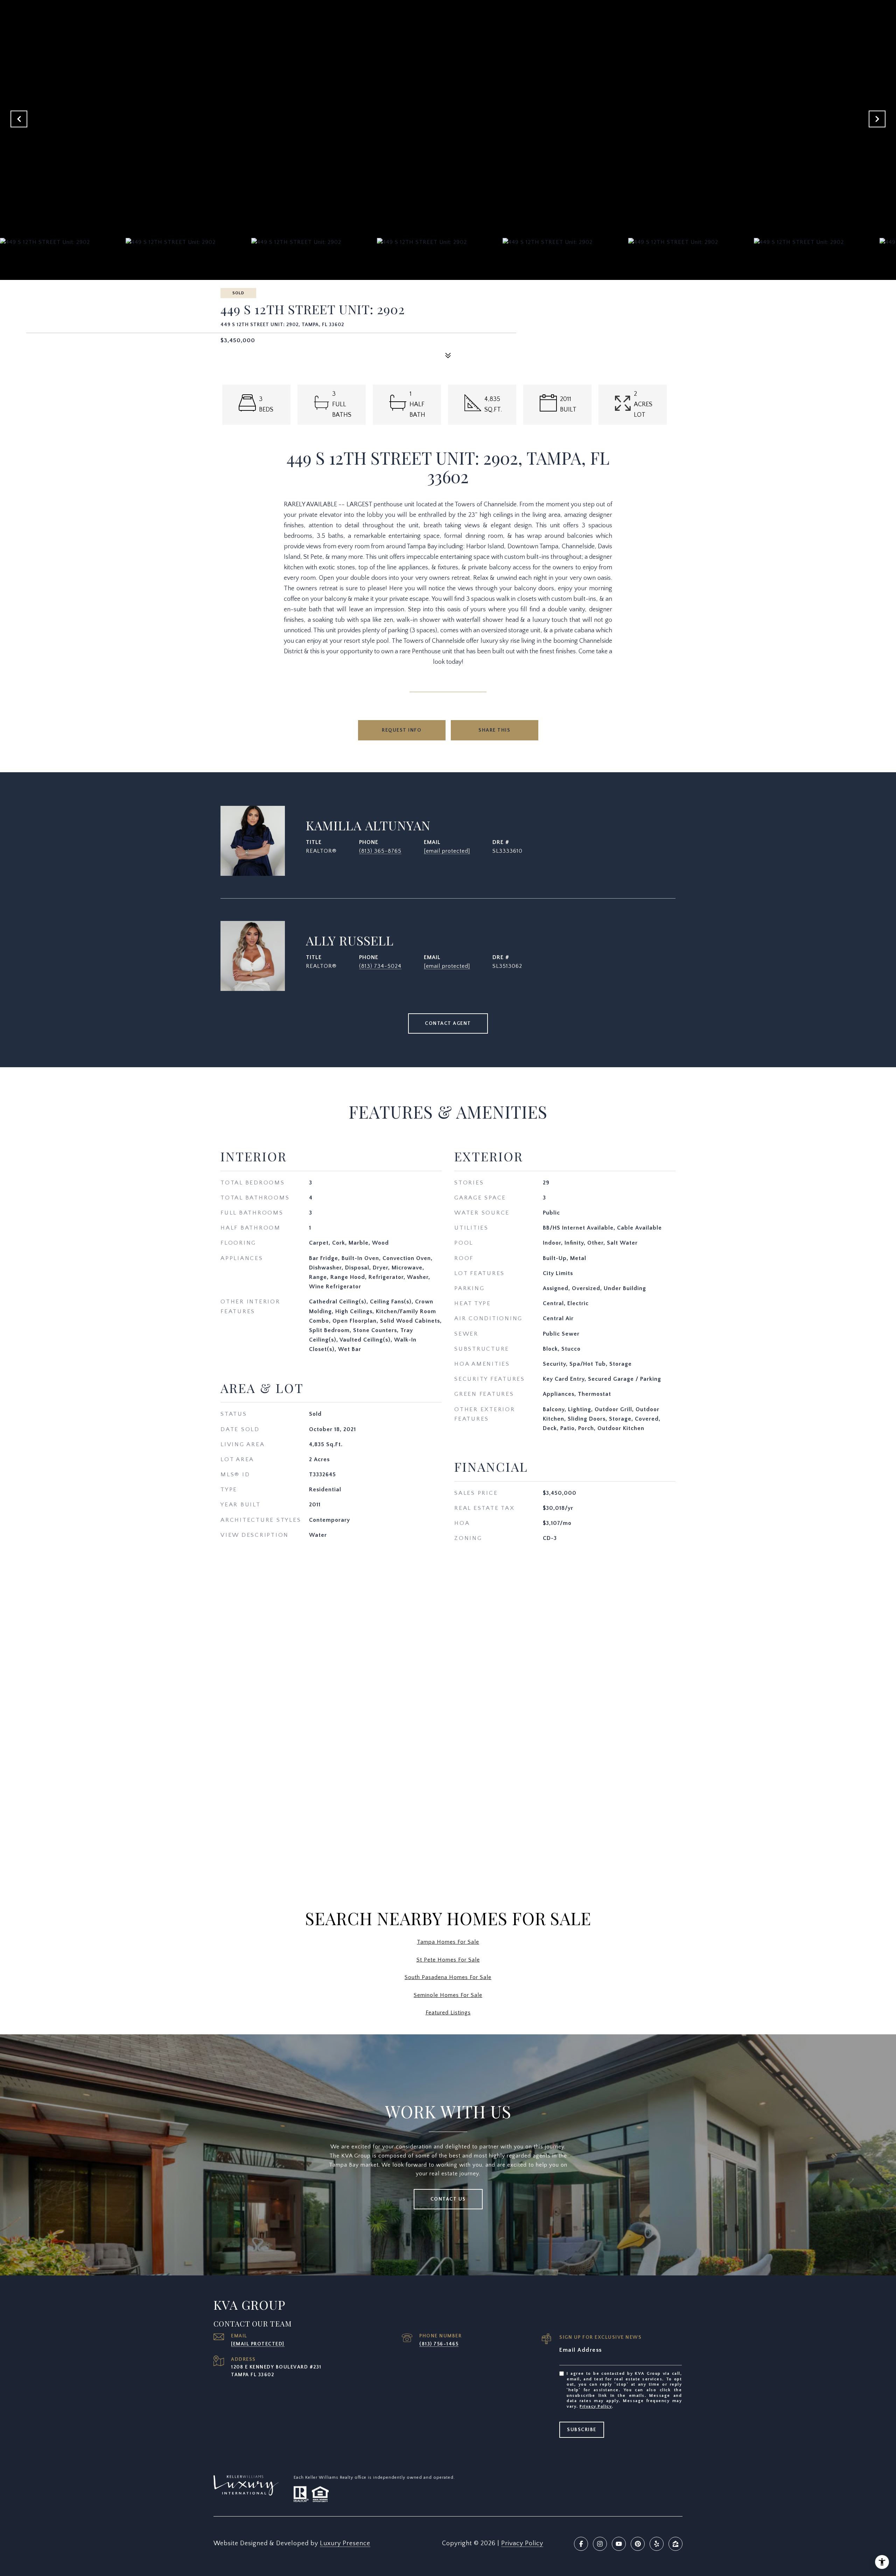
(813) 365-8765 (380, 851)
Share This (494, 730)
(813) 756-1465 (439, 2344)
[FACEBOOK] (581, 2544)
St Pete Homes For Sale (448, 1960)
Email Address (581, 2350)
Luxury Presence (345, 2543)
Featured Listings (448, 2013)
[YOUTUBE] (619, 2544)
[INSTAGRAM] (600, 2544)
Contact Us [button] (448, 2199)
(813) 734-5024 (380, 966)
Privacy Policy (596, 2406)
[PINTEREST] (638, 2544)
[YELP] (657, 2544)
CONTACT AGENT (448, 1023)
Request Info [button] (402, 730)
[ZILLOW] (675, 2544)
